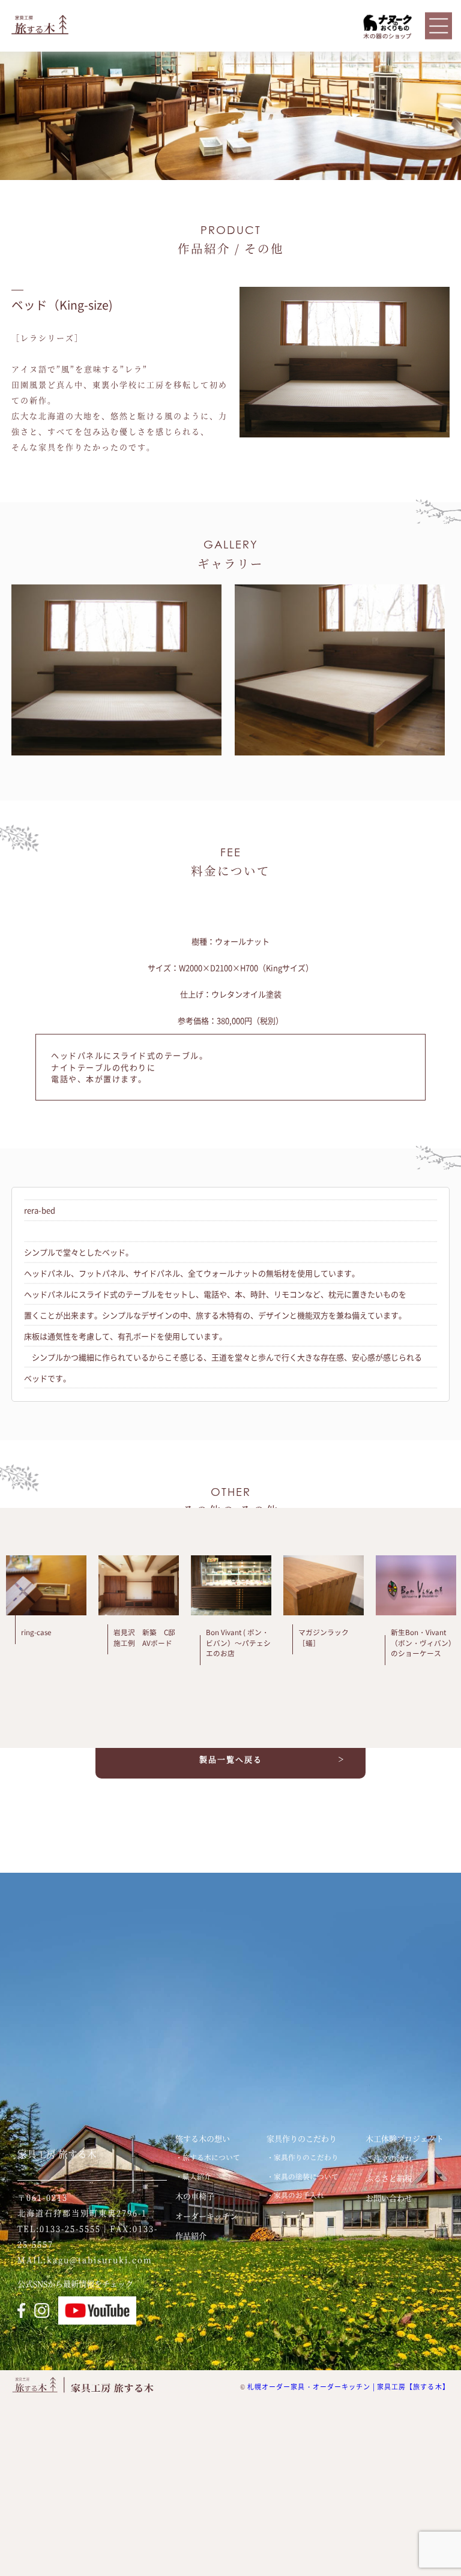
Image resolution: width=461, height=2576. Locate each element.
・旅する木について (208, 2157)
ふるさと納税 (389, 2178)
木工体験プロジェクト (405, 2138)
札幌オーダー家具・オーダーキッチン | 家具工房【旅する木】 (348, 2387)
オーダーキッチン (206, 2216)
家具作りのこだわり (302, 2138)
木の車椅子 (195, 2196)
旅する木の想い (203, 2138)
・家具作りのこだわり (303, 2157)
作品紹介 (191, 2235)
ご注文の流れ (389, 2158)
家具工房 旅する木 (57, 2154)
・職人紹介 (193, 2176)
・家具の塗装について (303, 2176)
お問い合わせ (389, 2198)
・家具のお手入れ (295, 2195)
